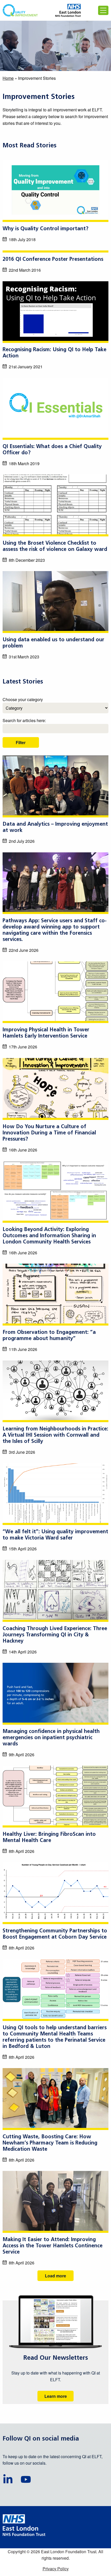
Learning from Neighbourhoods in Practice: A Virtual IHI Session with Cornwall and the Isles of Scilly (55, 1435)
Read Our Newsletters (56, 2358)
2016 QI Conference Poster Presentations (53, 260)
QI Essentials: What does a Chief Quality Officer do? (52, 450)
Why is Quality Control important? (45, 229)
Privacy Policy (56, 2569)
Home (8, 78)
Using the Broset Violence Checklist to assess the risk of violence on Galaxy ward (55, 546)
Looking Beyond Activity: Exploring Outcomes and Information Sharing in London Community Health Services (49, 1236)
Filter (21, 742)
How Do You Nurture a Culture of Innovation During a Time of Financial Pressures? (49, 1133)
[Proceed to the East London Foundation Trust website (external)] (68, 10)
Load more (55, 2276)
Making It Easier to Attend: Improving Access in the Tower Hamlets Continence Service (53, 2246)
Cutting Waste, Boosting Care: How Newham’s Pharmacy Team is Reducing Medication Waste (50, 2143)
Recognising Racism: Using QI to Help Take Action (54, 353)
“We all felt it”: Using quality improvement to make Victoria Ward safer (55, 1535)
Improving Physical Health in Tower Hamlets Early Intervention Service (46, 1033)
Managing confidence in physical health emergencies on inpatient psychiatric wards (51, 1738)
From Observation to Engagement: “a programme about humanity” (49, 1336)
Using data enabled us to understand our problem (53, 643)
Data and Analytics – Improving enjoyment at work (55, 828)
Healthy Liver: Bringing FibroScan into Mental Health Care (49, 1838)
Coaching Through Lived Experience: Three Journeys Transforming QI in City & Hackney (55, 1635)
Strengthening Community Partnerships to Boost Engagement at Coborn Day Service (55, 1934)
